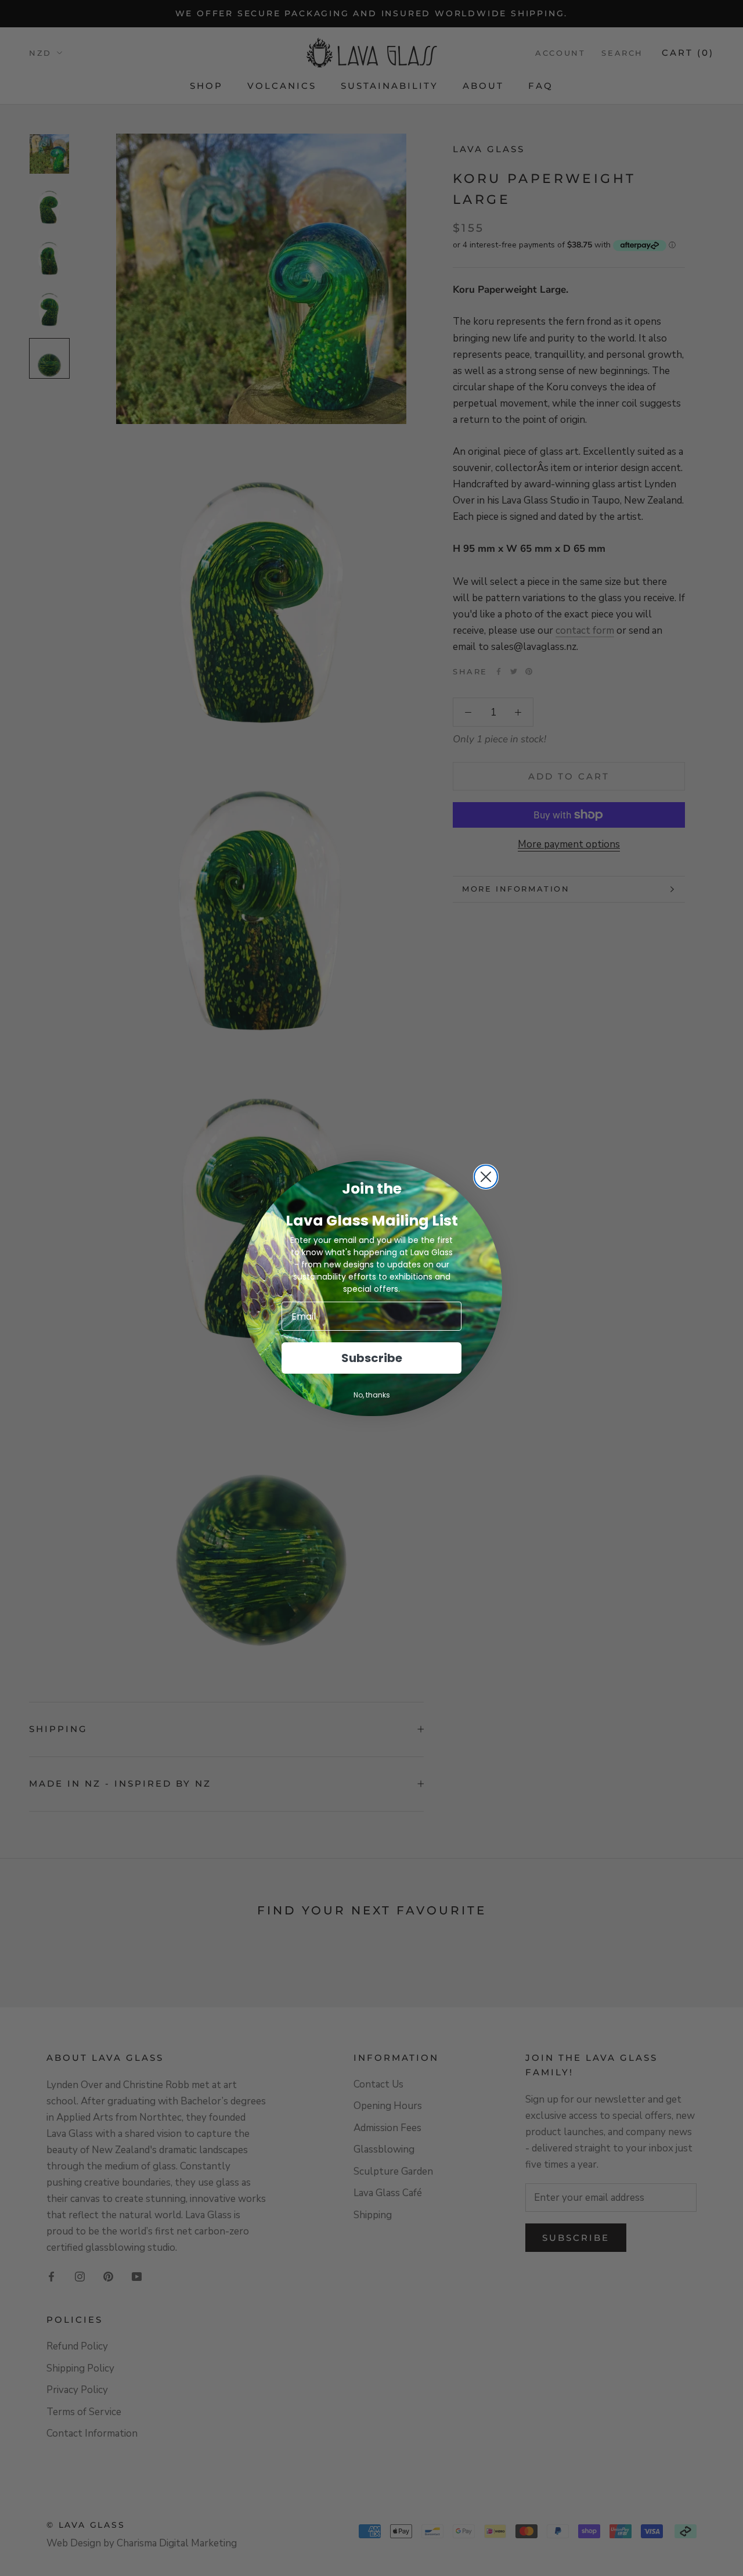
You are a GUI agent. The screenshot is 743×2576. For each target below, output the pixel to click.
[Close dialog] (486, 1177)
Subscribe (372, 1358)
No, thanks (372, 1395)
